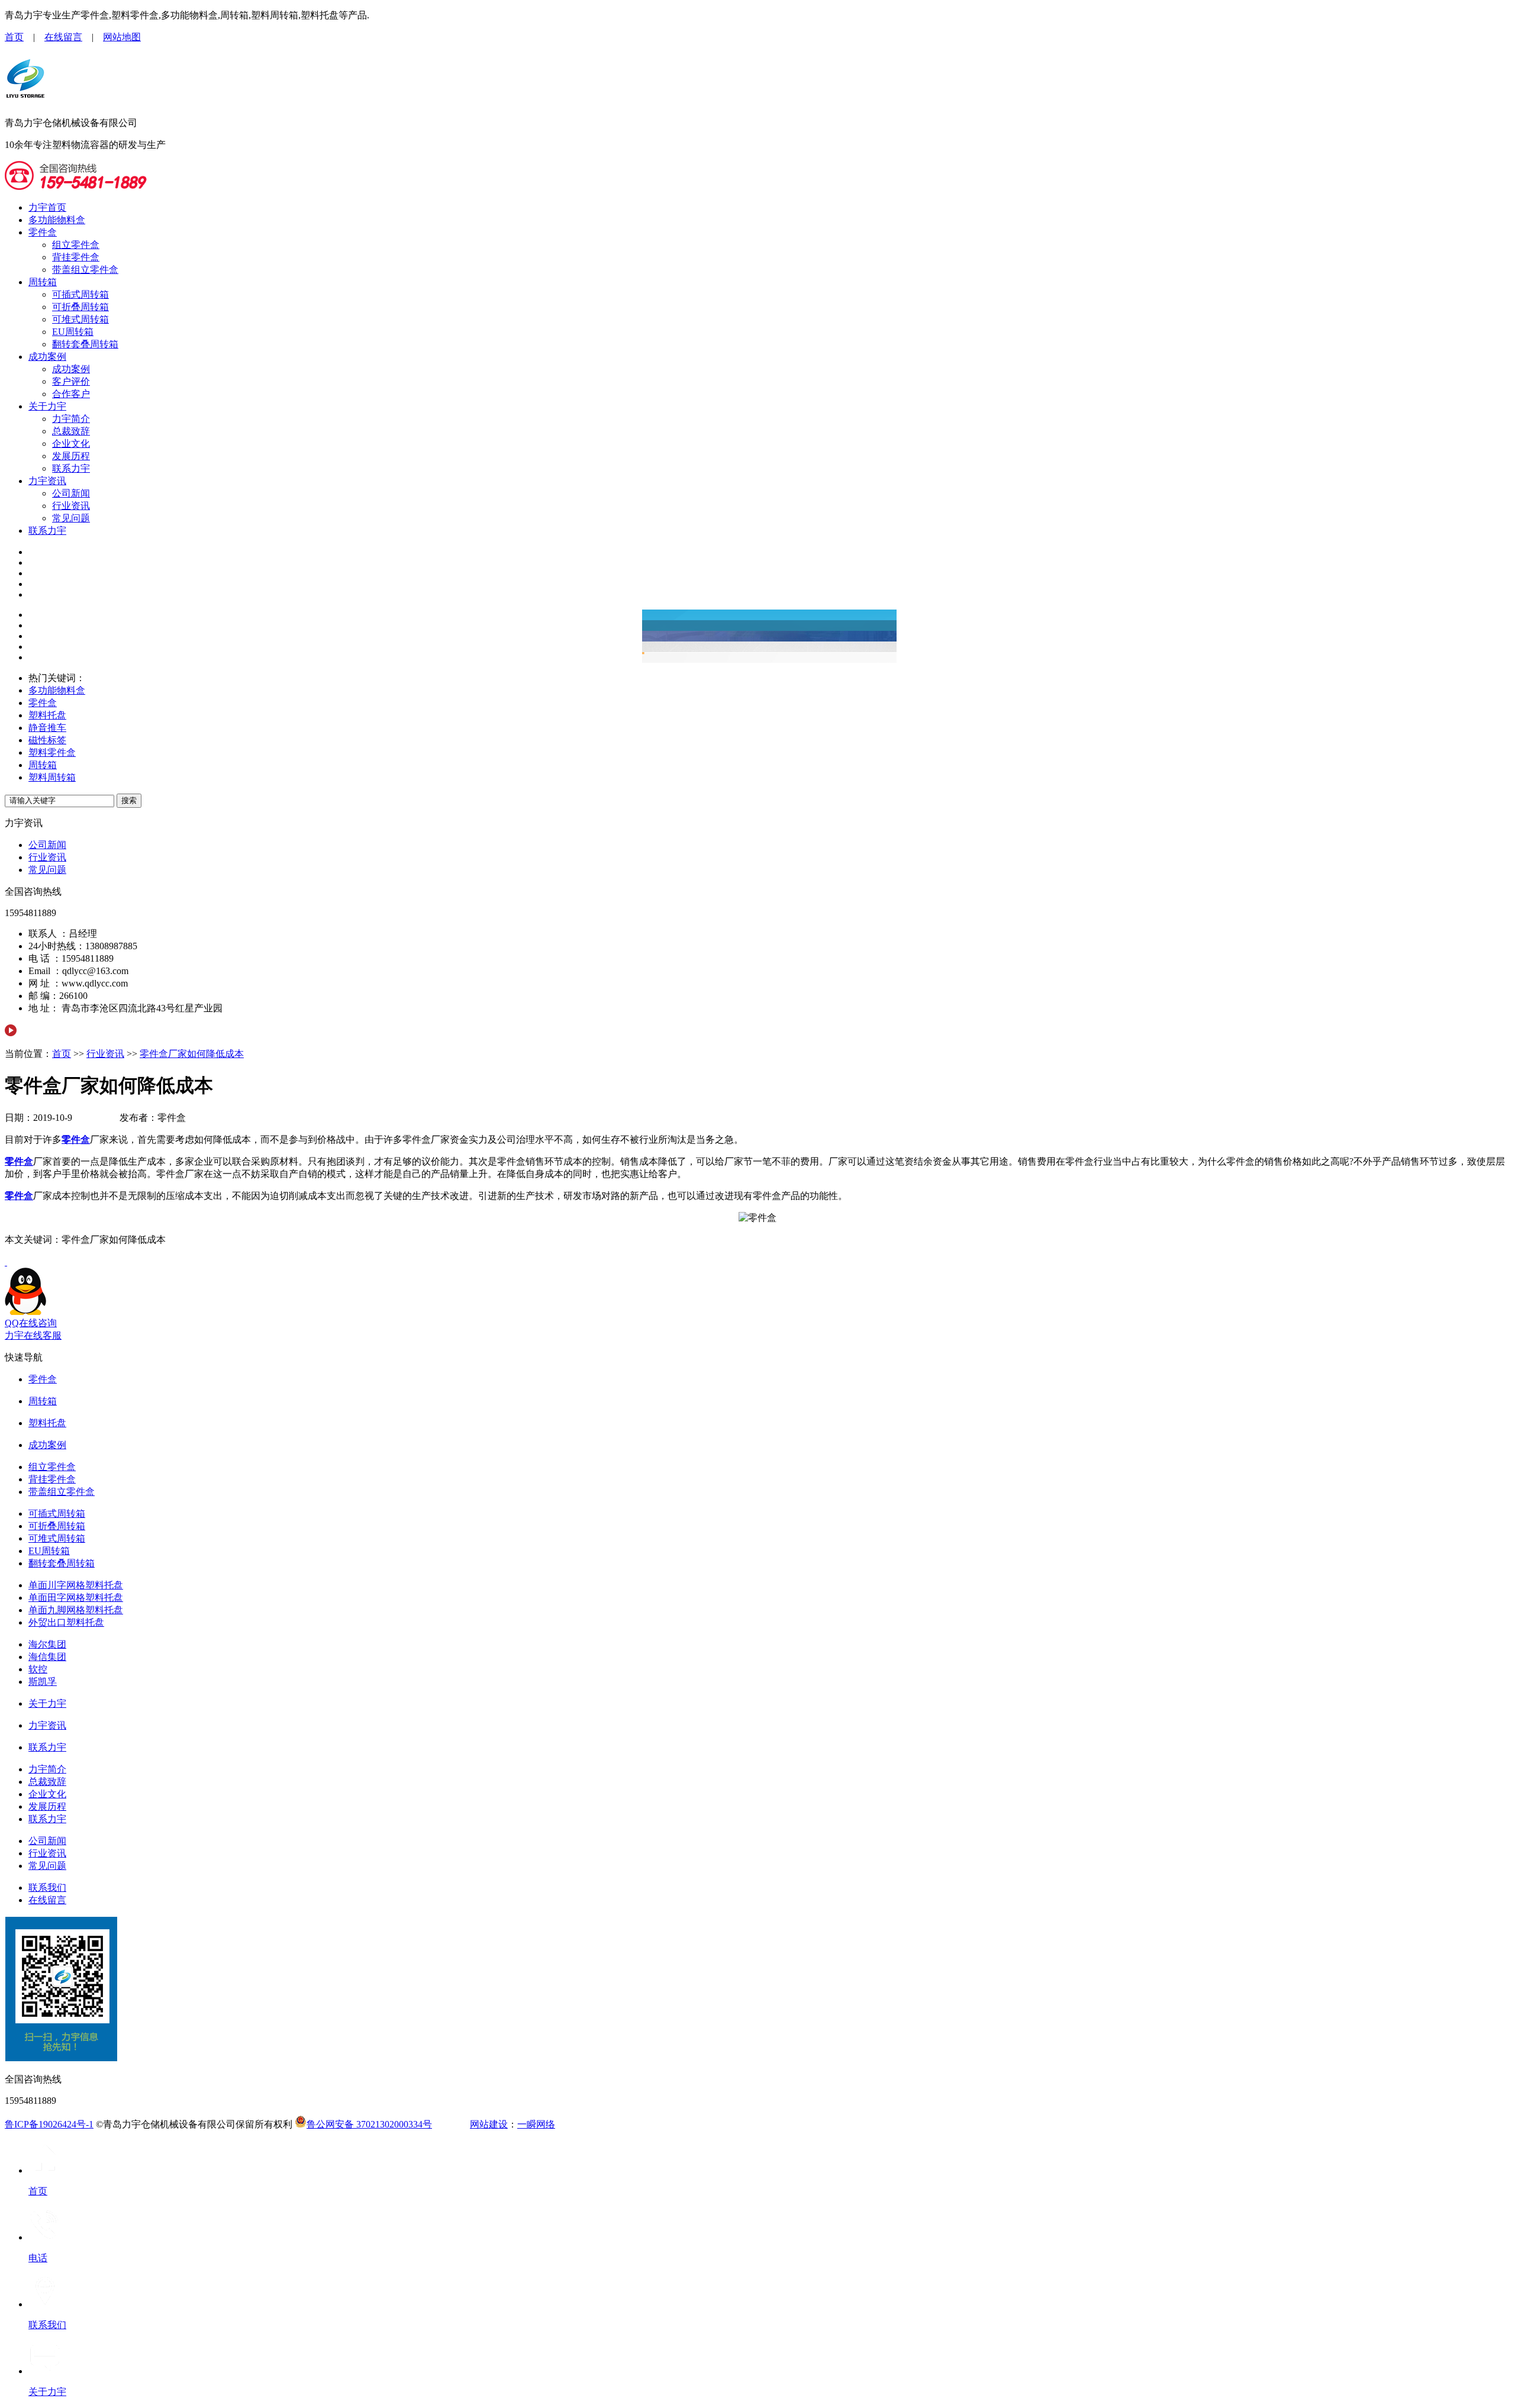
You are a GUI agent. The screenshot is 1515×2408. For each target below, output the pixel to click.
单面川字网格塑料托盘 (76, 1585)
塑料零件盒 (52, 752)
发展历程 (71, 456)
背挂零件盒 (76, 257)
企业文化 (71, 444)
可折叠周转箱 (80, 307)
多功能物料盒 (57, 220)
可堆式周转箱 (80, 319)
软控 (38, 1669)
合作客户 (71, 394)
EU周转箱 (73, 332)
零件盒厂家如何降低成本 (192, 1054)
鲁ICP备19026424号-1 (49, 2124)
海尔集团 (47, 1644)
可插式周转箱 (80, 294)
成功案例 (47, 357)
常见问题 (71, 518)
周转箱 (43, 282)
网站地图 (122, 37)
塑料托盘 (47, 715)
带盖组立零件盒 (85, 270)
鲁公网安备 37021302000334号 (369, 2124)
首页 (14, 37)
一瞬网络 (536, 2124)
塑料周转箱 (52, 777)
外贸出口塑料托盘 (66, 1622)
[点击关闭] (6, 1262)
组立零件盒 (76, 245)
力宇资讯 (47, 481)
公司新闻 (71, 493)
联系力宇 (71, 468)
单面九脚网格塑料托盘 (76, 1610)
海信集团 (47, 1657)
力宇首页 (47, 207)
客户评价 (71, 381)
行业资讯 (71, 506)
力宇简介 (71, 419)
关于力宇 (47, 406)
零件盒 (43, 232)
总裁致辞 (71, 431)
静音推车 (47, 728)
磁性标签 (47, 740)
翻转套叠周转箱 (85, 344)
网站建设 (489, 2124)
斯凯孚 (43, 1682)
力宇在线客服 (33, 1335)
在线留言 (63, 37)
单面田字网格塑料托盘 (76, 1598)
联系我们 (47, 1888)
